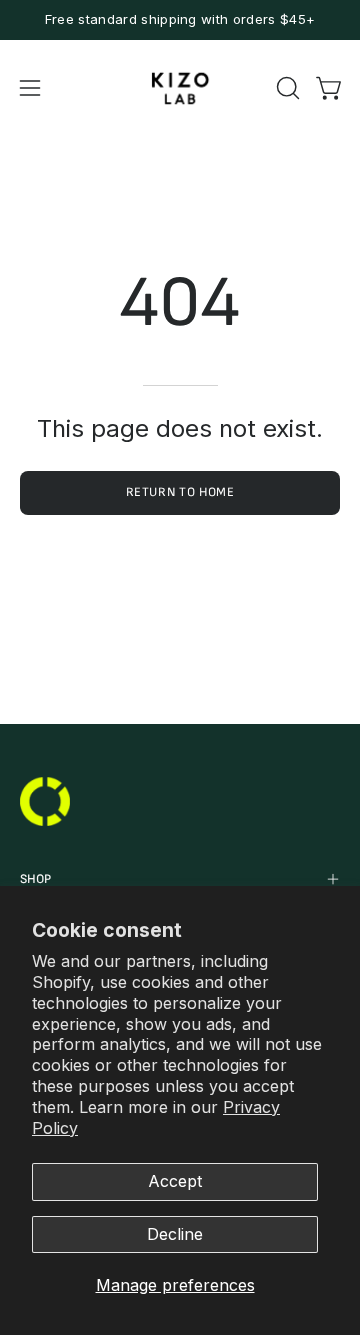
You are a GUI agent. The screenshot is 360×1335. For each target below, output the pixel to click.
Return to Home (180, 492)
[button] (286, 88)
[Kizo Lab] (180, 88)
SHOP (35, 879)
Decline (175, 1234)
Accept (175, 1181)
